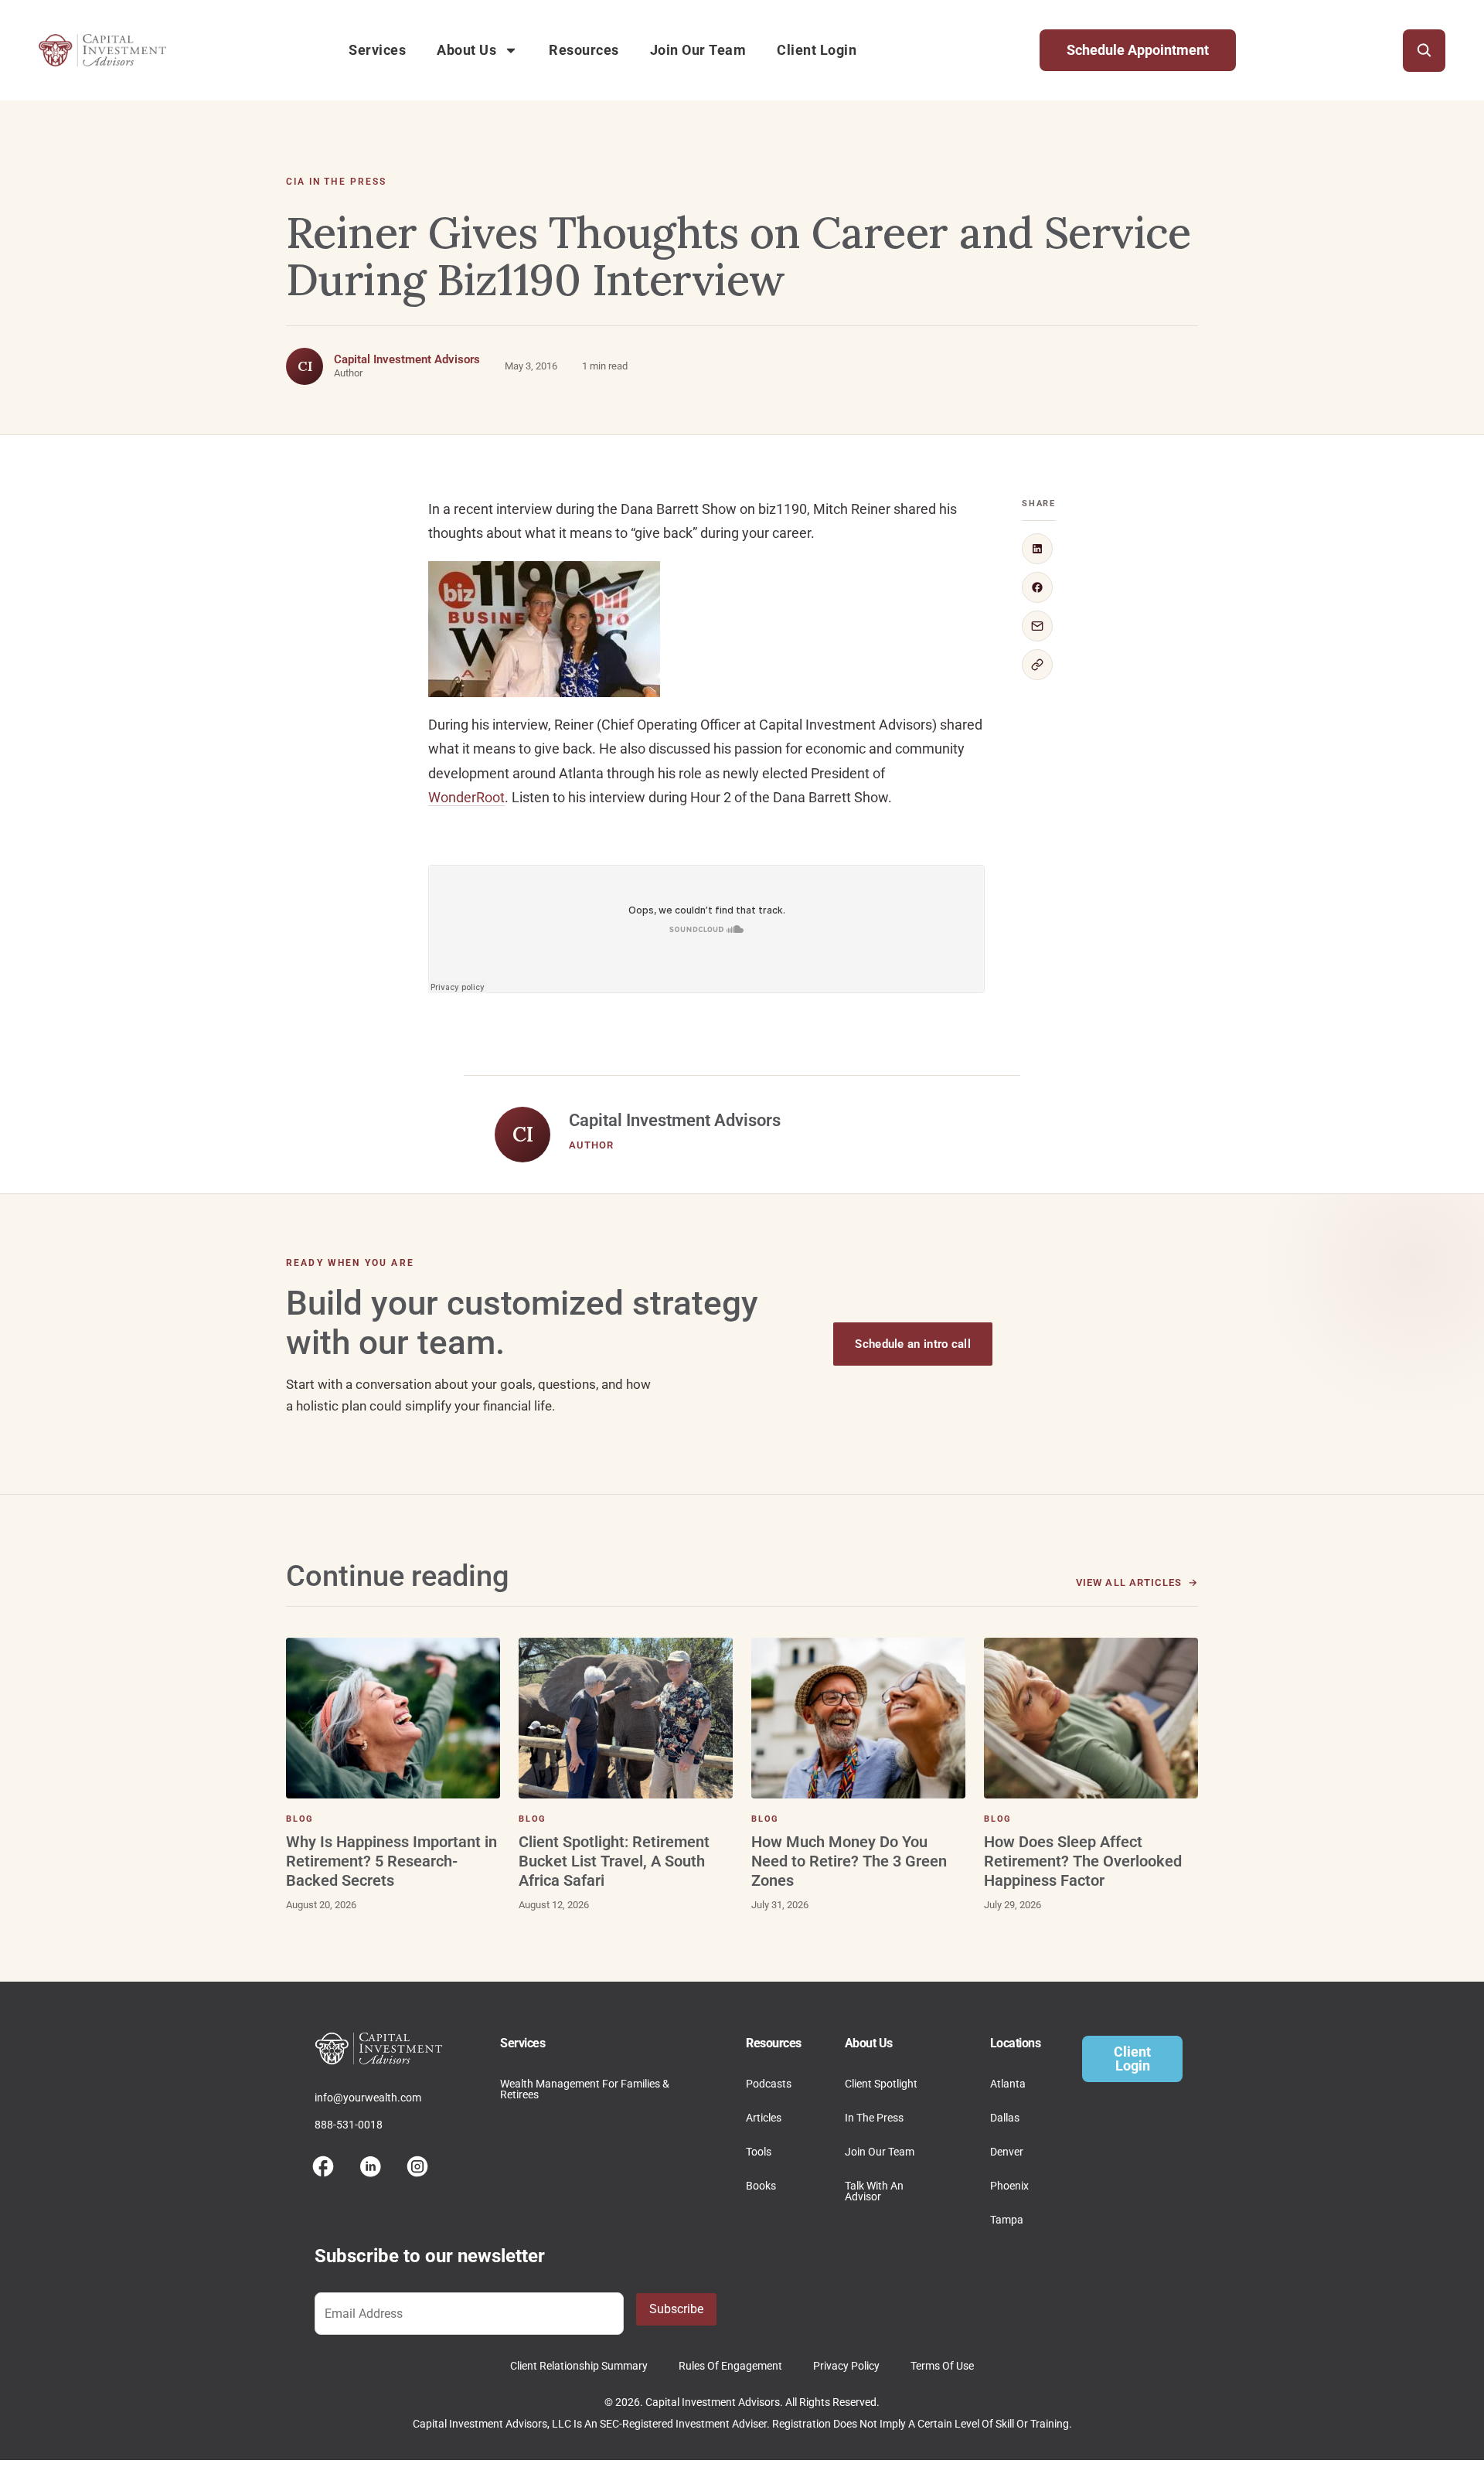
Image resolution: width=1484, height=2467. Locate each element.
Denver (1007, 2152)
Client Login (817, 50)
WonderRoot (466, 797)
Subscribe (676, 2309)
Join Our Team (698, 50)
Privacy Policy (846, 2366)
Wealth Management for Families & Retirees (585, 2089)
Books (761, 2186)
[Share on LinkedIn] (1037, 549)
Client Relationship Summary (579, 2366)
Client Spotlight (881, 2084)
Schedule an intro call (913, 1344)
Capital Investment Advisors (407, 359)
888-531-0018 (349, 2125)
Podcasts (769, 2084)
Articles (764, 2118)
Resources (584, 50)
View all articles (1129, 1582)
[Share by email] (1037, 626)
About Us (466, 50)
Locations (1016, 2043)
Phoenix (1009, 2186)
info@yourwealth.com (368, 2098)
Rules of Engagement (730, 2366)
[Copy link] (1037, 665)
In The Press (874, 2118)
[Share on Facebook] (1037, 587)
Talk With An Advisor (874, 2191)
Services (377, 50)
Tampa (1007, 2220)
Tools (759, 2152)
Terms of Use (942, 2366)
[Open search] (1424, 51)
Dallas (1005, 2118)
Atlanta (1008, 2084)
